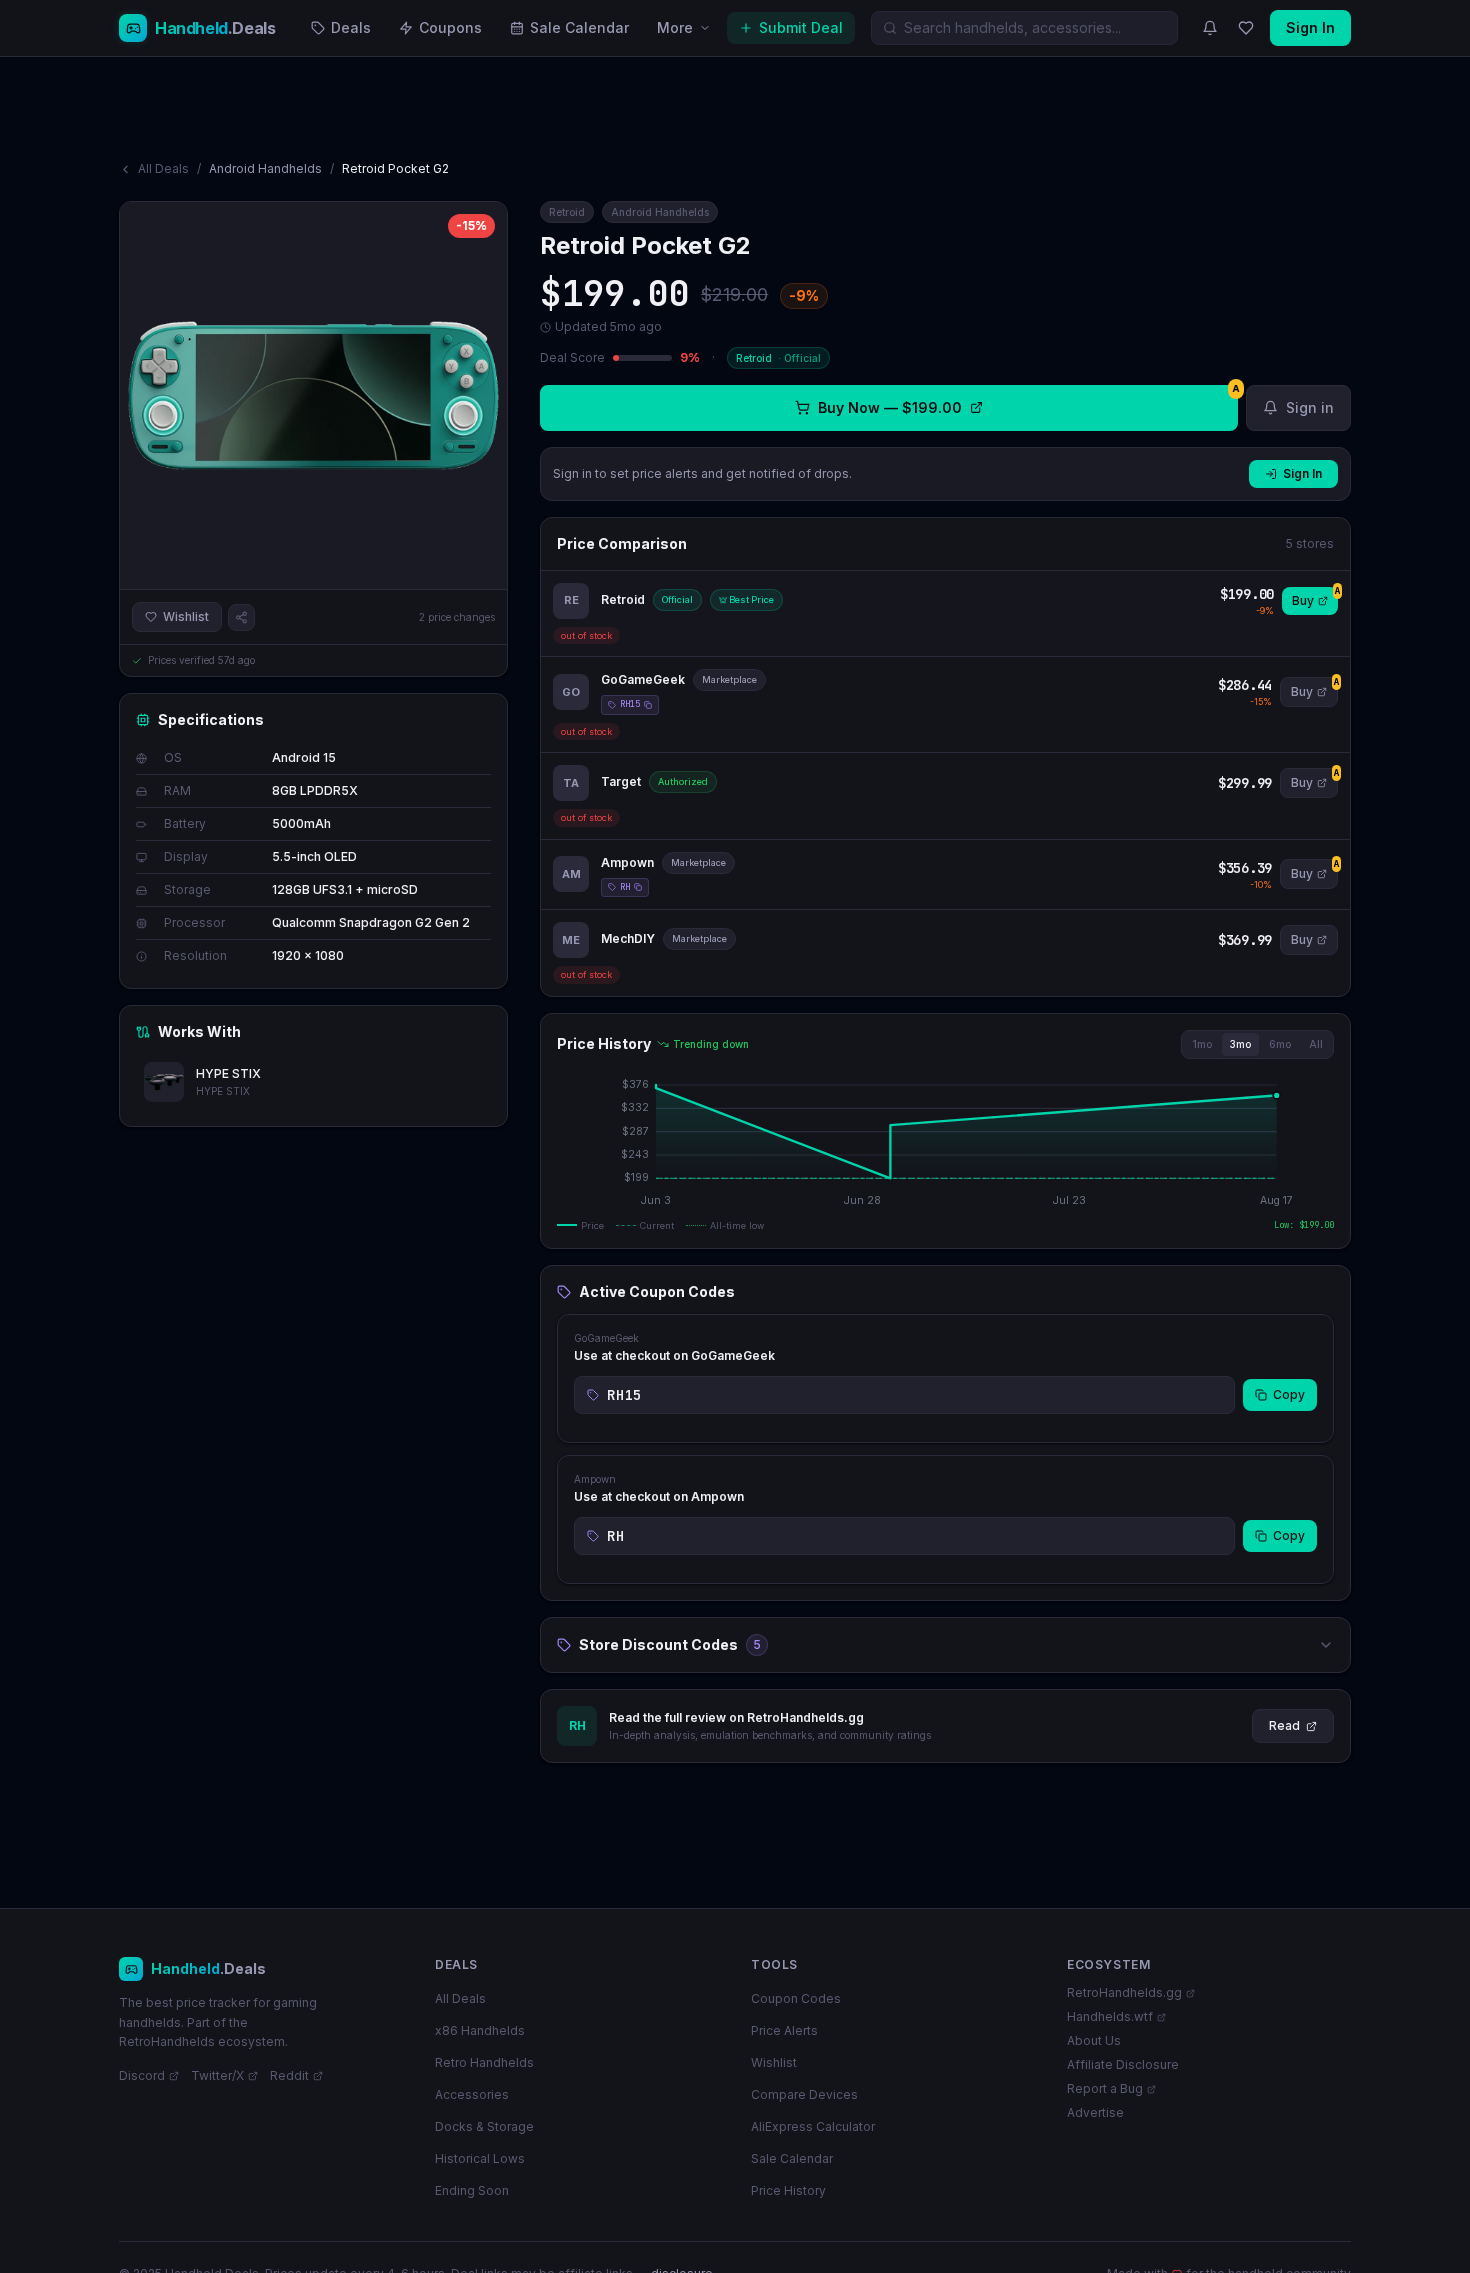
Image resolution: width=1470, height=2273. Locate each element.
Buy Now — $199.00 (1028, 400)
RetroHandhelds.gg (1124, 1992)
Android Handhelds (265, 168)
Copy (1289, 1394)
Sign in (1310, 407)
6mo (1280, 1044)
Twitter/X (217, 2075)
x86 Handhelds (480, 2030)
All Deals (163, 168)
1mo (1202, 1044)
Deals (351, 27)
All (1316, 1044)
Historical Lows (480, 2158)
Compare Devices (804, 2094)
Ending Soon (472, 2190)
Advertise (1095, 2112)
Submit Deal (801, 27)
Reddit (289, 2075)
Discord (142, 2075)
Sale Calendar (579, 27)
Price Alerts (784, 2030)
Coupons (450, 27)
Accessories (472, 2094)
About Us (1094, 2040)
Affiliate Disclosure (1123, 2064)
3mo (1240, 1044)
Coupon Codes (796, 1998)
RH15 (630, 704)
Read (1284, 1725)
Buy (1315, 597)
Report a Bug (1105, 2088)
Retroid (567, 212)
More (675, 27)
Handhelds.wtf (1110, 2016)
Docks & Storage (484, 2126)
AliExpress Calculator (813, 2126)
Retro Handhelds (484, 2062)
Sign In (1310, 27)
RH (625, 887)
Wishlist (186, 616)
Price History (788, 2190)
